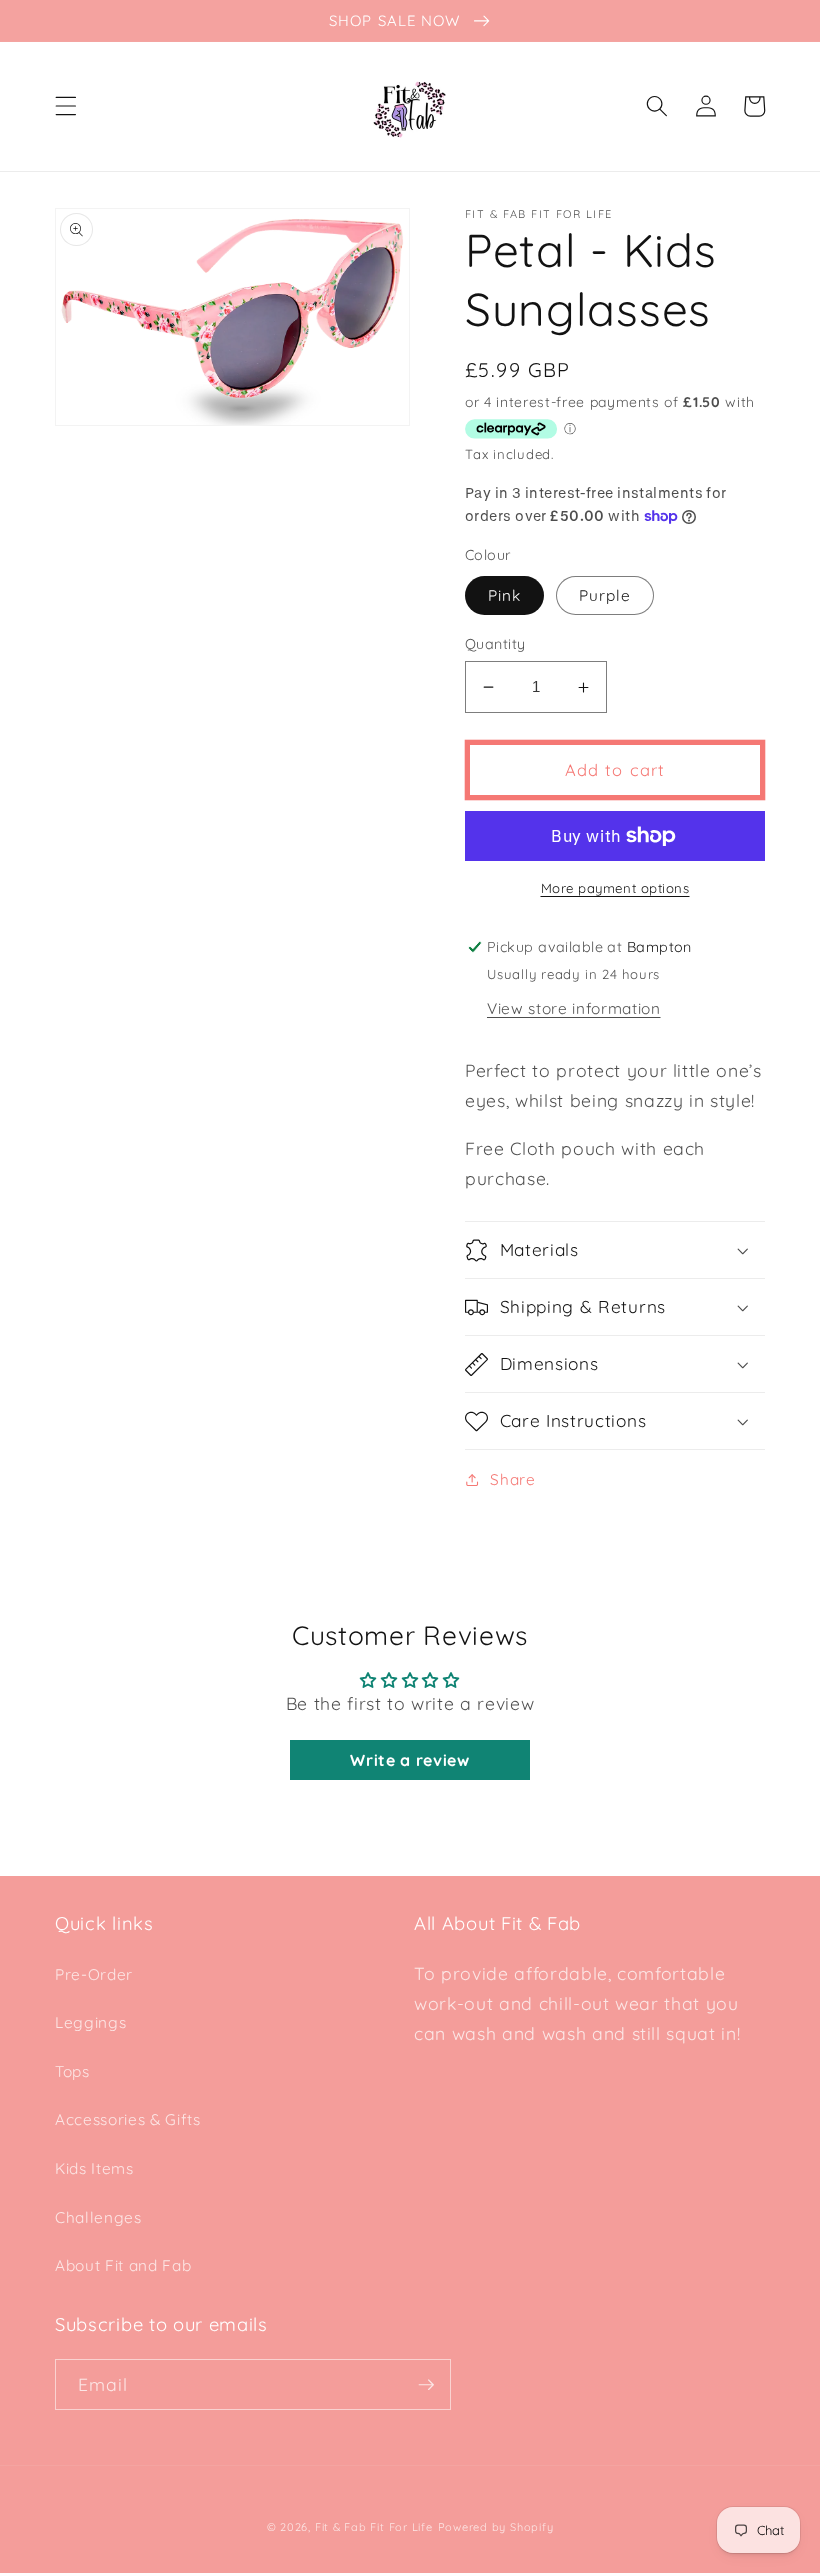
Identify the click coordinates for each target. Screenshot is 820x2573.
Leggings (90, 2022)
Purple (605, 595)
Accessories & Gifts (128, 2119)
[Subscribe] (426, 2385)
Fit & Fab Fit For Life (374, 2527)
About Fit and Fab (123, 2265)
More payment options (615, 888)
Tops (72, 2071)
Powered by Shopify (496, 2527)
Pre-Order (94, 1974)
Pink (504, 595)
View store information (574, 1008)
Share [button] (512, 1479)
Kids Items (94, 2168)
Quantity (495, 644)
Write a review (409, 1760)
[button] (66, 106)
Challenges (98, 2217)
